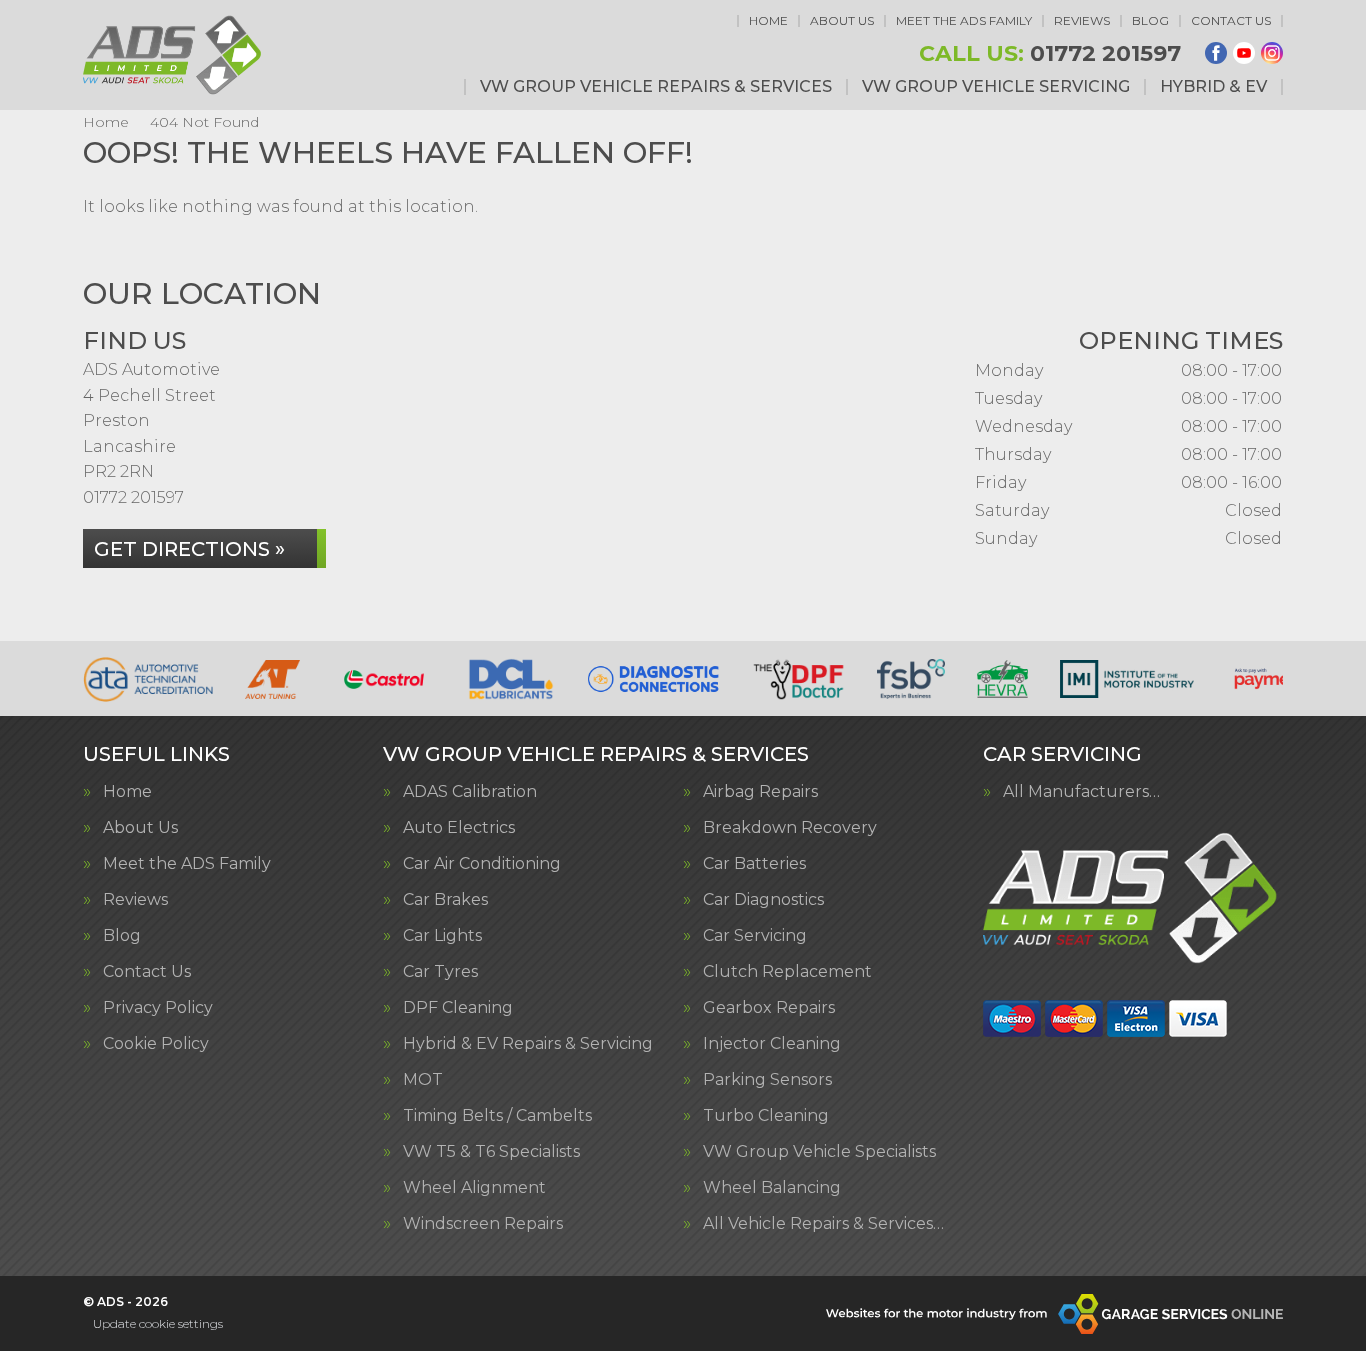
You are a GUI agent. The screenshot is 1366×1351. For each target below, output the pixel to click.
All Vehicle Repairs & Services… (823, 1224)
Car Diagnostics (763, 900)
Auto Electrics (459, 828)
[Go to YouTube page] (1244, 53)
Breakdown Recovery (790, 828)
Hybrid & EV (1213, 87)
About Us (842, 20)
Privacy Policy (158, 1008)
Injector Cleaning (772, 1044)
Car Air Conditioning (482, 864)
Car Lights (442, 936)
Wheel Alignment (474, 1188)
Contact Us (1231, 20)
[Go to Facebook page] (1216, 53)
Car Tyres (440, 972)
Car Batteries (754, 864)
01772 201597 (1050, 54)
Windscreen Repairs (483, 1224)
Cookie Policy (156, 1044)
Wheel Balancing (772, 1188)
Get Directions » (189, 549)
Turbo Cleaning (766, 1116)
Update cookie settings (158, 1323)
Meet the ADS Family (964, 20)
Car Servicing (755, 936)
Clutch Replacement (787, 972)
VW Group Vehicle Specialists (819, 1152)
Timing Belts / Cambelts (497, 1116)
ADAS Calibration (470, 792)
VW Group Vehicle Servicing (996, 87)
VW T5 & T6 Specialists (491, 1152)
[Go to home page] (174, 55)
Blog (1150, 20)
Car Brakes (445, 900)
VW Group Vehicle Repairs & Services (656, 87)
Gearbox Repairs (769, 1008)
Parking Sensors (767, 1080)
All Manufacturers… (1081, 792)
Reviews (1082, 20)
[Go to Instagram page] (1272, 53)
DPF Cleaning (458, 1008)
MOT (423, 1080)
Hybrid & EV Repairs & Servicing (528, 1044)
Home (768, 20)
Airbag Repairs (760, 792)
